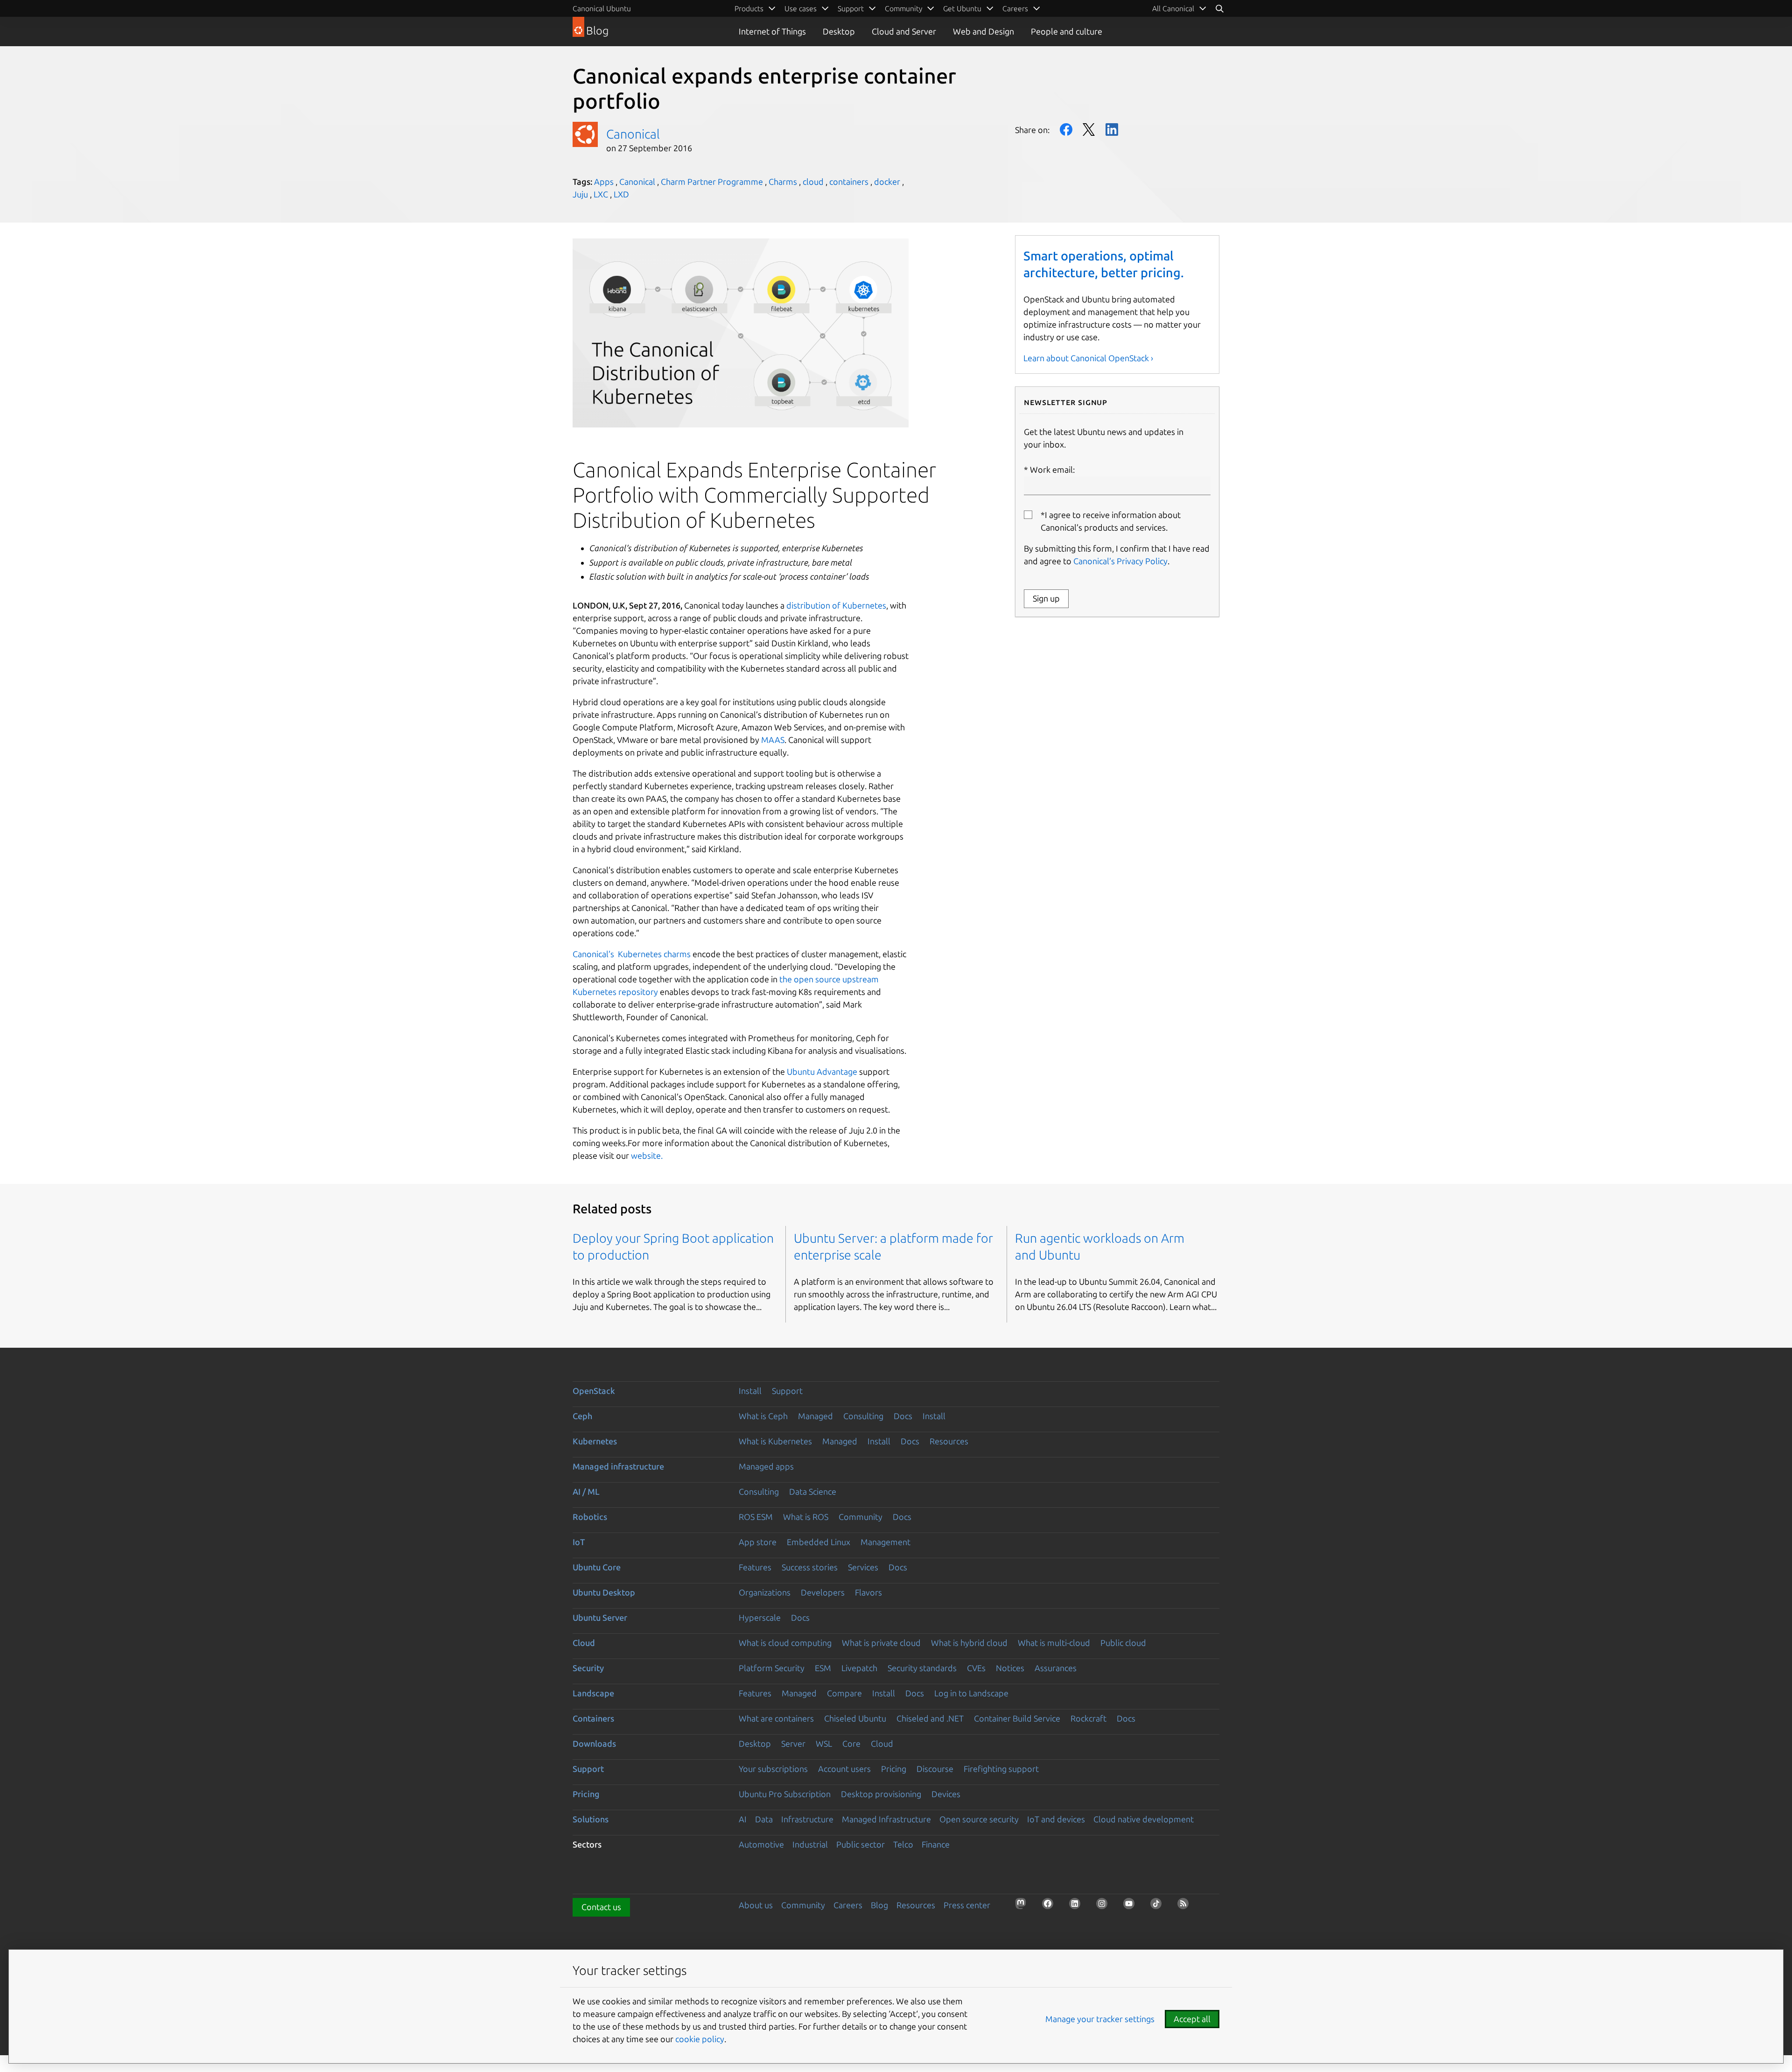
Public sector (861, 1844)
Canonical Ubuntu (602, 8)
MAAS (773, 740)
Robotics (590, 1517)
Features (755, 1567)
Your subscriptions (773, 1769)
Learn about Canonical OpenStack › (1088, 358)
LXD (621, 194)
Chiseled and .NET (930, 1718)
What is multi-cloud (1054, 1643)
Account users (844, 1769)
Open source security (979, 1819)
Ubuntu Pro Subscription (785, 1794)
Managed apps (766, 1466)
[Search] (1219, 8)
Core (851, 1743)
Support (787, 1391)
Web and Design (983, 31)
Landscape (593, 1693)
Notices (1010, 1668)
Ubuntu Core (597, 1567)
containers (849, 182)
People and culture (1067, 31)
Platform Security (772, 1668)
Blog (879, 1905)
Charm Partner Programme (712, 182)
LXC (601, 194)
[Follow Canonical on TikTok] (1159, 1906)
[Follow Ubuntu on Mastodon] (1023, 1906)
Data (764, 1819)
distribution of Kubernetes (836, 605)
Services (863, 1567)
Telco (903, 1844)
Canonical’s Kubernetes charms (632, 954)
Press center (967, 1905)
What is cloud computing (785, 1643)
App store (758, 1542)
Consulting (863, 1416)
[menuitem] (1179, 8)
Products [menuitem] (749, 8)
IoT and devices (1056, 1819)
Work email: (1052, 469)
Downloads (594, 1743)
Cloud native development (1144, 1819)
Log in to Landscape (971, 1693)
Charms (783, 182)
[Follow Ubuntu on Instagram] (1105, 1906)
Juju (580, 194)
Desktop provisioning (881, 1794)
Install (750, 1391)
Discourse (935, 1769)
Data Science (813, 1491)
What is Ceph (763, 1416)
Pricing (894, 1769)
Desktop (839, 31)
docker (887, 182)
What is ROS (806, 1517)
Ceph (582, 1416)
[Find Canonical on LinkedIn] (1078, 1906)
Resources (949, 1441)
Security (588, 1668)
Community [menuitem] (903, 8)
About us (756, 1905)
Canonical (633, 134)
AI (743, 1819)
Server (793, 1743)
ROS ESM (756, 1517)
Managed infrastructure (618, 1466)
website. (647, 1155)
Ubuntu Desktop (604, 1592)
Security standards (922, 1668)
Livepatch (859, 1668)
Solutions (591, 1819)
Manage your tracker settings (1100, 2019)
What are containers (776, 1718)
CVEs (976, 1668)
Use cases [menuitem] (801, 8)
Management (885, 1542)
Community (861, 1517)
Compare (844, 1693)
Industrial (810, 1844)
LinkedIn (1112, 129)
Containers (593, 1718)
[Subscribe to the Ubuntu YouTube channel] (1132, 1906)
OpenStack (594, 1391)
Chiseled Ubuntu (855, 1718)
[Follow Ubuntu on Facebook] (1050, 1906)
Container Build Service (1017, 1718)
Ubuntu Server (600, 1617)
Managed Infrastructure (886, 1819)
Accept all (1192, 2019)
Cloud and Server (904, 31)
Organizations (765, 1592)
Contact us (601, 1907)
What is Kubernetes (775, 1441)
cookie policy (700, 2039)
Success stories (810, 1567)
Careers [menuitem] (1015, 8)
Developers (823, 1592)
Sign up (1046, 598)
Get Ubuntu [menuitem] (962, 8)
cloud (813, 182)
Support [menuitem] (851, 8)
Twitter (1089, 129)
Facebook (1066, 129)
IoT (579, 1542)
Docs (903, 1416)
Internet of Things (772, 31)
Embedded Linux (819, 1542)
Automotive (761, 1844)
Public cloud (1123, 1643)
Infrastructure (807, 1819)
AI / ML (586, 1491)
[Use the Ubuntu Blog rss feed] (1186, 1906)
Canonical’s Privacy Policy (1120, 561)
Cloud (584, 1643)
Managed (815, 1416)
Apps (604, 182)
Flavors (868, 1592)
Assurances (1056, 1668)
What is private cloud (881, 1643)
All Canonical (1173, 8)
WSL (824, 1743)
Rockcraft (1088, 1718)
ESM (823, 1668)
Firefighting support (1001, 1769)
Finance (936, 1844)
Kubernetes (595, 1441)
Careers (848, 1905)
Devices (946, 1794)
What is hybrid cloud (969, 1643)
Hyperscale (760, 1617)
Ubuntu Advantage (822, 1071)
